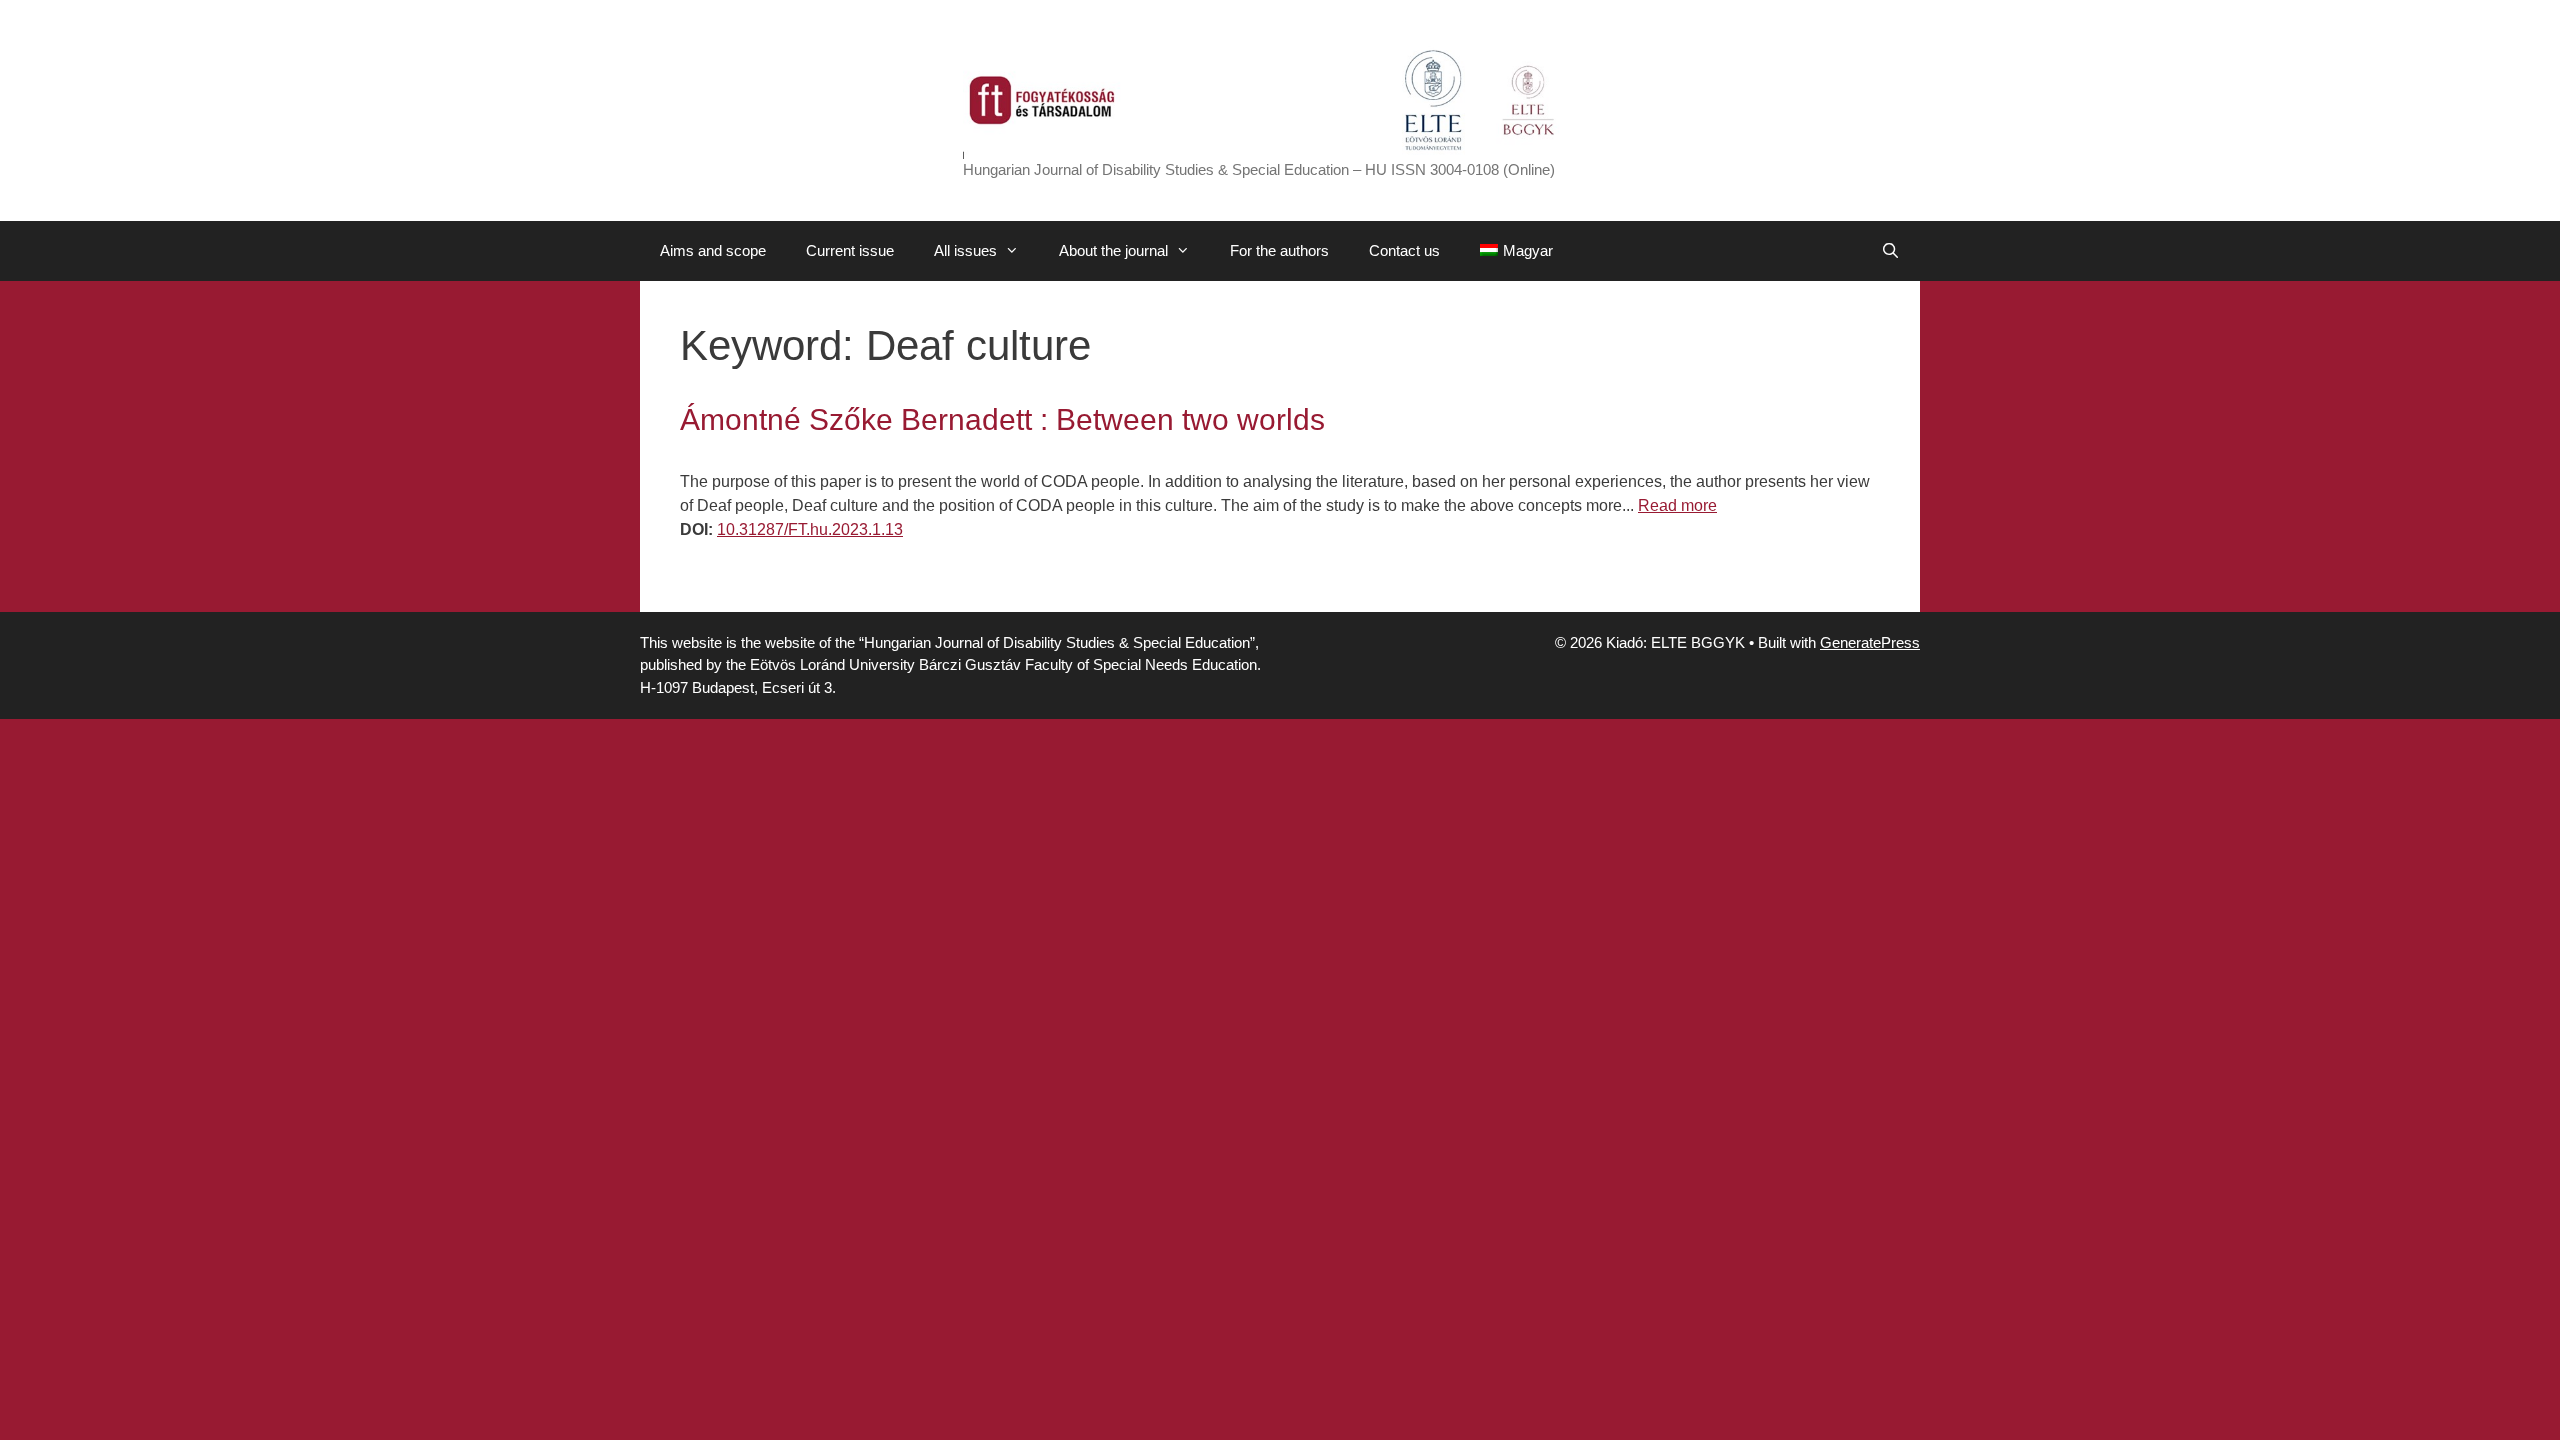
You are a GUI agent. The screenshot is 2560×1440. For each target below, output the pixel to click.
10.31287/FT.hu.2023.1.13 (810, 529)
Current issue (850, 250)
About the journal (1113, 250)
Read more (1677, 505)
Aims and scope (713, 250)
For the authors (1279, 250)
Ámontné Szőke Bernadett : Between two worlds (1002, 419)
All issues (965, 250)
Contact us (1404, 250)
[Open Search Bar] (1890, 251)
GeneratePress (1870, 642)
